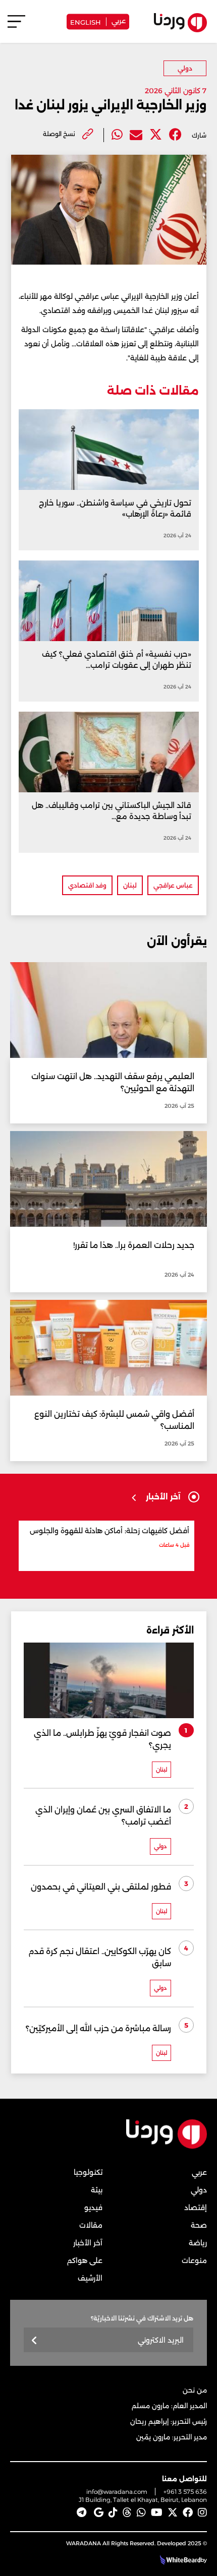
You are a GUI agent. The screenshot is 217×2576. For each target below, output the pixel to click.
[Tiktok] (113, 2512)
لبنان (130, 885)
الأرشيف (90, 2278)
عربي (119, 20)
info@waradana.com (117, 2492)
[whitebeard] (179, 2560)
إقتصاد (196, 2208)
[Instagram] (202, 2512)
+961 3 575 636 (185, 2492)
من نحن (195, 2390)
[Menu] (16, 26)
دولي (185, 68)
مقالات (91, 2225)
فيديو (93, 2208)
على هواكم (85, 2260)
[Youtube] (157, 2512)
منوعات (194, 2260)
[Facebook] (175, 135)
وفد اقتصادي (87, 885)
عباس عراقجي (173, 885)
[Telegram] (82, 2512)
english (86, 21)
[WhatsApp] (141, 2512)
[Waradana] (167, 2146)
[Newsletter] (35, 2341)
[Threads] (127, 2512)
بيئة (97, 2190)
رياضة (198, 2243)
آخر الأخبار (88, 2243)
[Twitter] (156, 135)
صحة (199, 2225)
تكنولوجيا (88, 2172)
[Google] (99, 2512)
